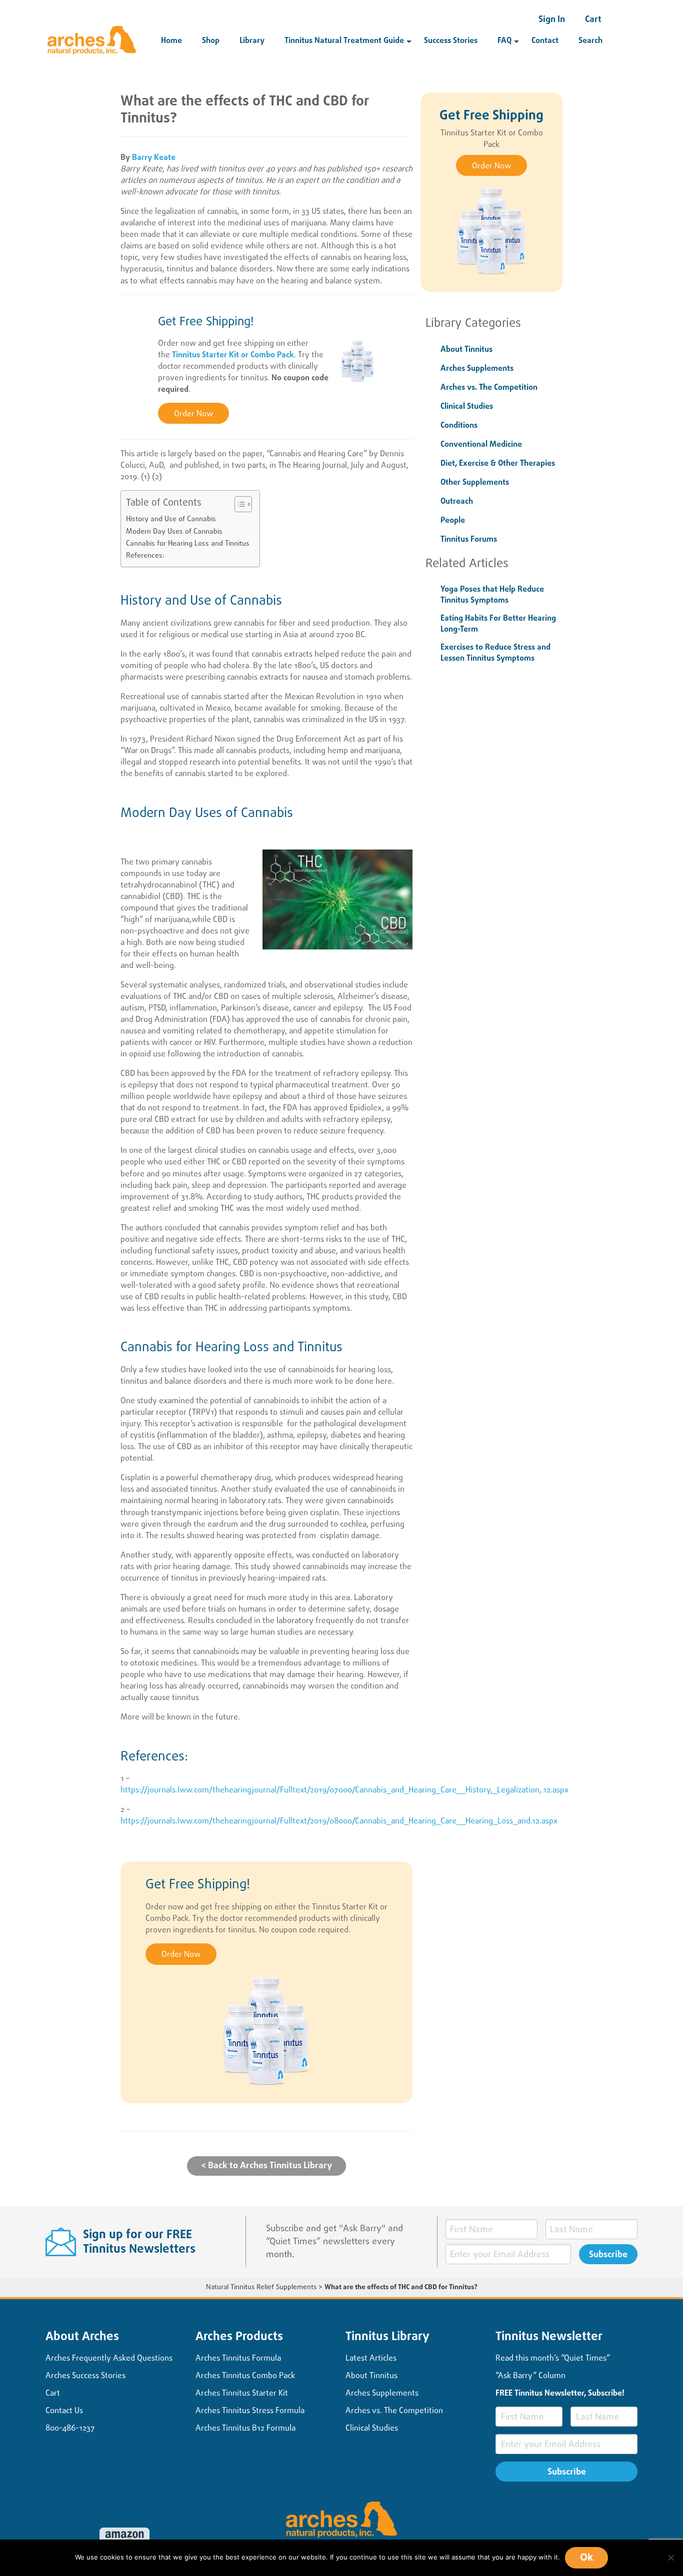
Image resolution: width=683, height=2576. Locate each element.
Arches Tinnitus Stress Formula (250, 2410)
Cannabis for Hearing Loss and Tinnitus (188, 543)
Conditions (459, 425)
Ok (586, 2557)
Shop (211, 40)
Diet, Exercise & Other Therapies (498, 463)
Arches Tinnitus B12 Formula (245, 2428)
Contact (545, 40)
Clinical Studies (467, 406)
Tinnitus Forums (469, 539)
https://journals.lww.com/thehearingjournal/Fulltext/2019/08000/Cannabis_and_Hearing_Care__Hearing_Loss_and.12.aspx (339, 1821)
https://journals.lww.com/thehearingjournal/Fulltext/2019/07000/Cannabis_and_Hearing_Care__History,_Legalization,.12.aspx (344, 1790)
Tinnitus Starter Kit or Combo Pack (233, 355)
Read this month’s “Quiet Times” (553, 2358)
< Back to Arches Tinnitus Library (266, 2165)
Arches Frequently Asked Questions (109, 2358)
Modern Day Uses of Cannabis (174, 531)
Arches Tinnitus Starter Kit (242, 2393)
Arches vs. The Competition (489, 387)
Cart (593, 19)
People (453, 520)
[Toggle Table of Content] (238, 504)
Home (171, 40)
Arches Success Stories (85, 2375)
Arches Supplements (477, 368)
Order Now (193, 414)
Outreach (457, 501)
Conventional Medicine (481, 444)
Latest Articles (371, 2358)
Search (590, 40)
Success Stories (451, 40)
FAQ (504, 40)
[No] (670, 2558)
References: (145, 555)
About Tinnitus (466, 349)
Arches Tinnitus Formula (238, 2358)
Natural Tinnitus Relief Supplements (261, 2287)
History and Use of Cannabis (171, 519)
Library (252, 40)
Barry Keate (154, 157)
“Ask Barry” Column (530, 2375)
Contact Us (64, 2410)
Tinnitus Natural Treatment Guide (344, 40)
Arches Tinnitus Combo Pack (245, 2375)
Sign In (552, 19)
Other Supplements (475, 482)
